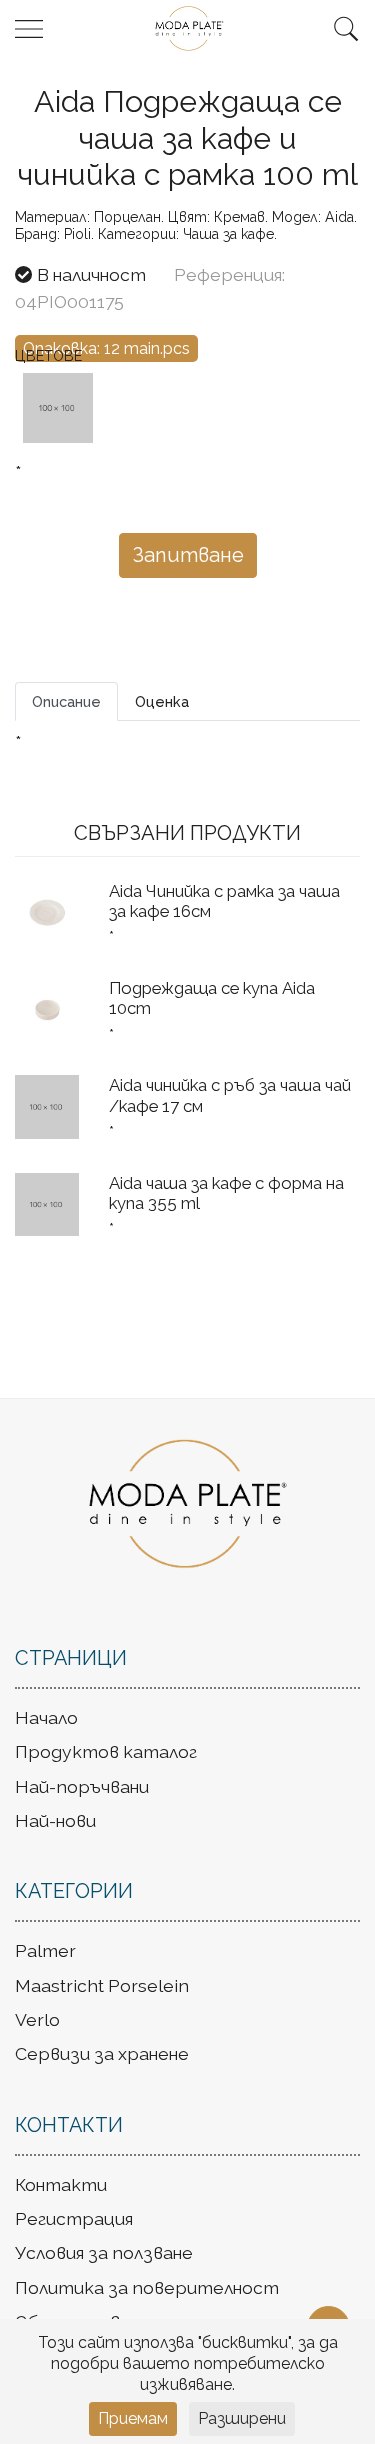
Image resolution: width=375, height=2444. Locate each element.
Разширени (242, 2418)
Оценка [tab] (162, 701)
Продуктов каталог (106, 1751)
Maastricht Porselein (102, 1985)
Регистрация (74, 2218)
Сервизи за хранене (102, 2053)
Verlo (37, 2019)
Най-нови (55, 1820)
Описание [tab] (66, 701)
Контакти (61, 2184)
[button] (346, 29)
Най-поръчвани (82, 1786)
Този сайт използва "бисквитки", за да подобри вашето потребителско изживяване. (188, 2363)
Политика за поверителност (147, 2287)
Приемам (133, 2418)
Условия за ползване (104, 2252)
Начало (46, 1717)
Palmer (45, 1950)
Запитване (188, 555)
